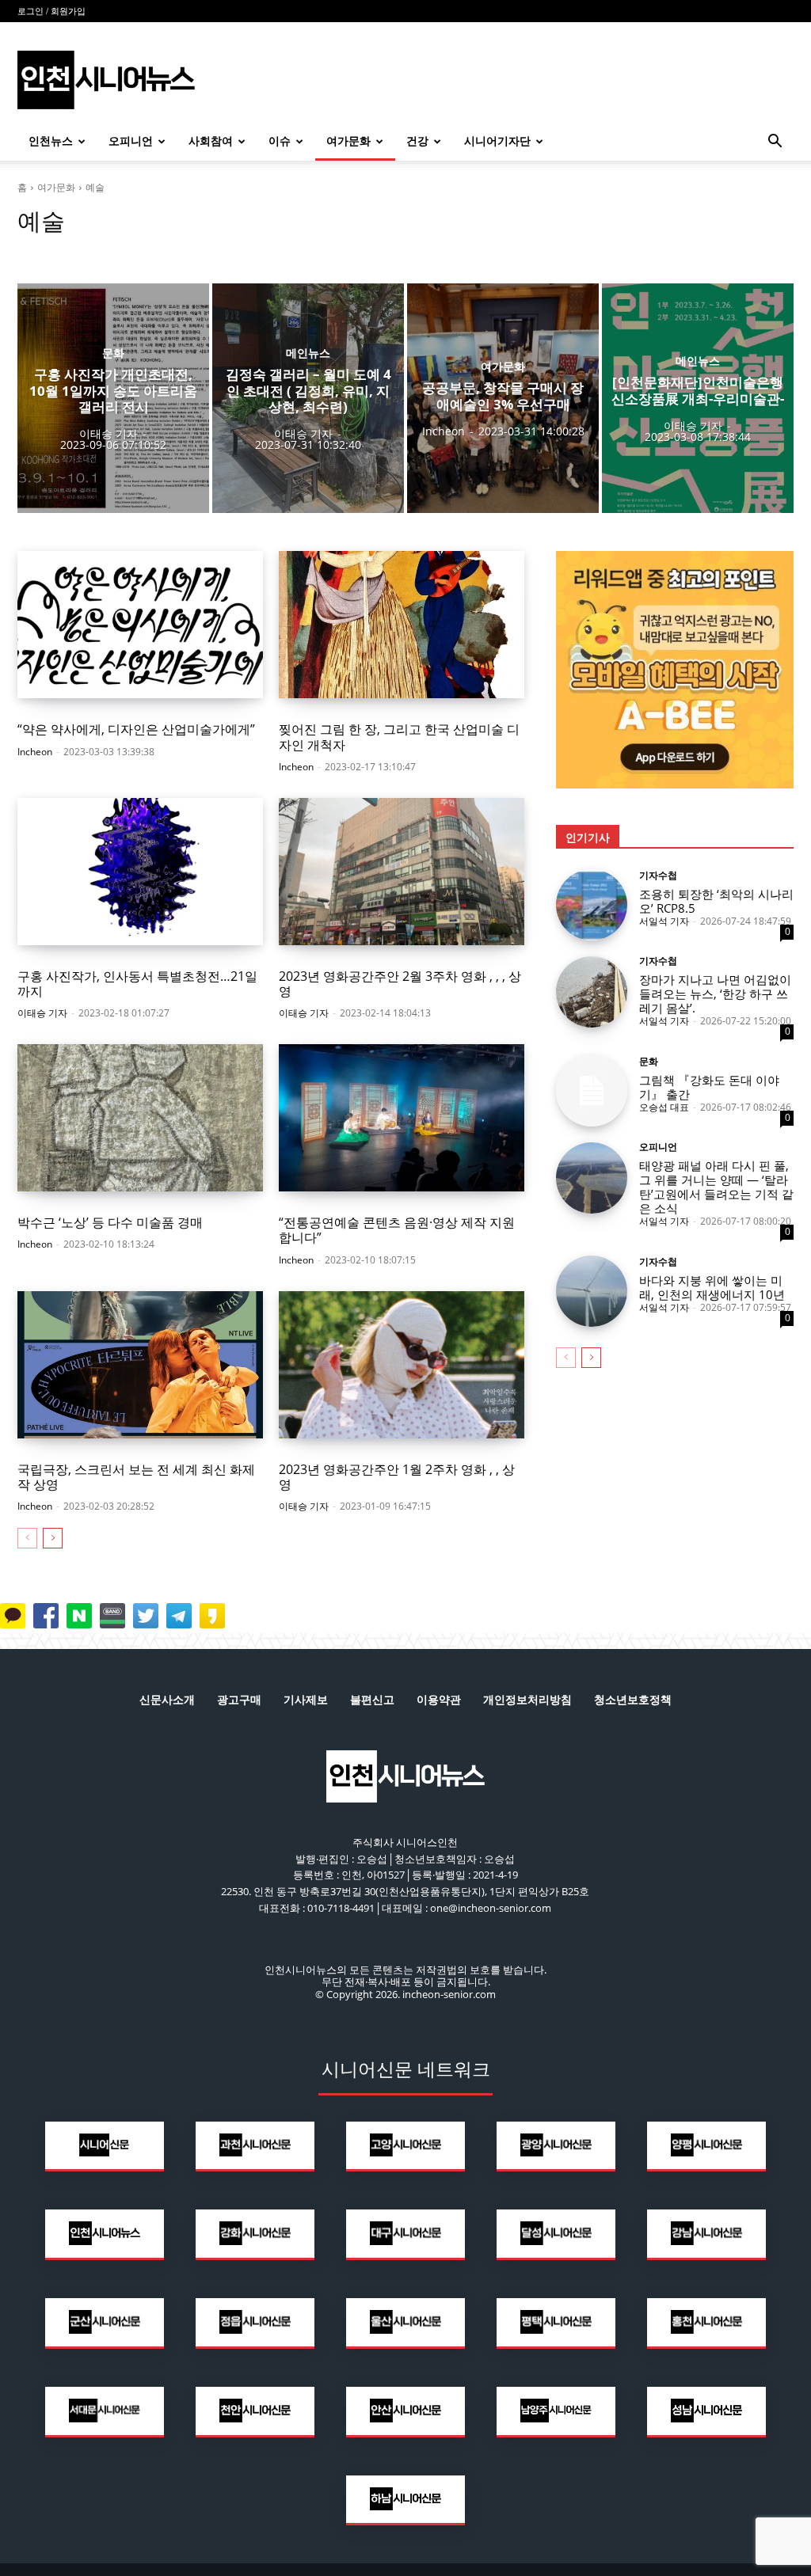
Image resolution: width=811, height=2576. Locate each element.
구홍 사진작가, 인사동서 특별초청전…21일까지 (137, 984)
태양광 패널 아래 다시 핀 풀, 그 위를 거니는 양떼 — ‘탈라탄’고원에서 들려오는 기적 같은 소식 (716, 1187)
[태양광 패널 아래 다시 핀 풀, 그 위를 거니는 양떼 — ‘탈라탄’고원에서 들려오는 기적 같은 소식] (592, 1178)
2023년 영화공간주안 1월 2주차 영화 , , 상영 (397, 1477)
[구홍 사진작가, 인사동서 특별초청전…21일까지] (140, 872)
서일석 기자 (664, 921)
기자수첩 (658, 876)
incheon (35, 752)
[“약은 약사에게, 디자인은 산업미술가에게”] (140, 625)
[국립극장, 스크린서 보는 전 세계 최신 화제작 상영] (140, 1365)
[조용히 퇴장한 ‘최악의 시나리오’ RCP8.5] (592, 905)
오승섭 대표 (664, 1107)
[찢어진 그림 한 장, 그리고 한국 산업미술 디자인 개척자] (402, 625)
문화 (32, 251)
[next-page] (53, 1538)
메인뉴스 (308, 353)
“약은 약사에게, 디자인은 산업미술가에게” (136, 729)
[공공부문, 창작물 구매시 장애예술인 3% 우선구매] (503, 398)
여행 (67, 251)
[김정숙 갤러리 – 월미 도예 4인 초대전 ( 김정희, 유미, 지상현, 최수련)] (308, 398)
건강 (417, 141)
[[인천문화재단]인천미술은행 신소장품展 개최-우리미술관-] (698, 398)
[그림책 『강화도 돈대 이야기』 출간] (592, 1091)
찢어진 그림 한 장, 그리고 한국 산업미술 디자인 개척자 (399, 737)
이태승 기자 (42, 1013)
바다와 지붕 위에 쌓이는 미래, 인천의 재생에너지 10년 (712, 1287)
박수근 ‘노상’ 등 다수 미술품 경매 (110, 1222)
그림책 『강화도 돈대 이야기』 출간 (709, 1087)
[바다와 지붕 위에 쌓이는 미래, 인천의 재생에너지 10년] (592, 1291)
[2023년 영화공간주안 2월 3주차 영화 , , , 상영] (402, 872)
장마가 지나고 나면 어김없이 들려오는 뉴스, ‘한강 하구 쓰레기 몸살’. (715, 994)
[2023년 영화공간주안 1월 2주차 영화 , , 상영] (402, 1365)
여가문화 (348, 141)
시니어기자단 (497, 141)
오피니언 (131, 141)
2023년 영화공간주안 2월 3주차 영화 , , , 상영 (400, 984)
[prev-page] (27, 1538)
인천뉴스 (51, 141)
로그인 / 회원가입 (51, 11)
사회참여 (211, 141)
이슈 (280, 141)
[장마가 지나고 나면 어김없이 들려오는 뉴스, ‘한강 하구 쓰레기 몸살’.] (592, 992)
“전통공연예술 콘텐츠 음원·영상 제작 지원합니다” (397, 1230)
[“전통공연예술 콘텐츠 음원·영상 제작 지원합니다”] (402, 1118)
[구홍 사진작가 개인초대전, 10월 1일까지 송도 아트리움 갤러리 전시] (113, 398)
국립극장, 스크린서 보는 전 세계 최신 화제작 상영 (136, 1477)
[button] (775, 143)
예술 (101, 251)
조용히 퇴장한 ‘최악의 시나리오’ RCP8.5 (716, 901)
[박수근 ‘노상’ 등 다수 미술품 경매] (140, 1118)
